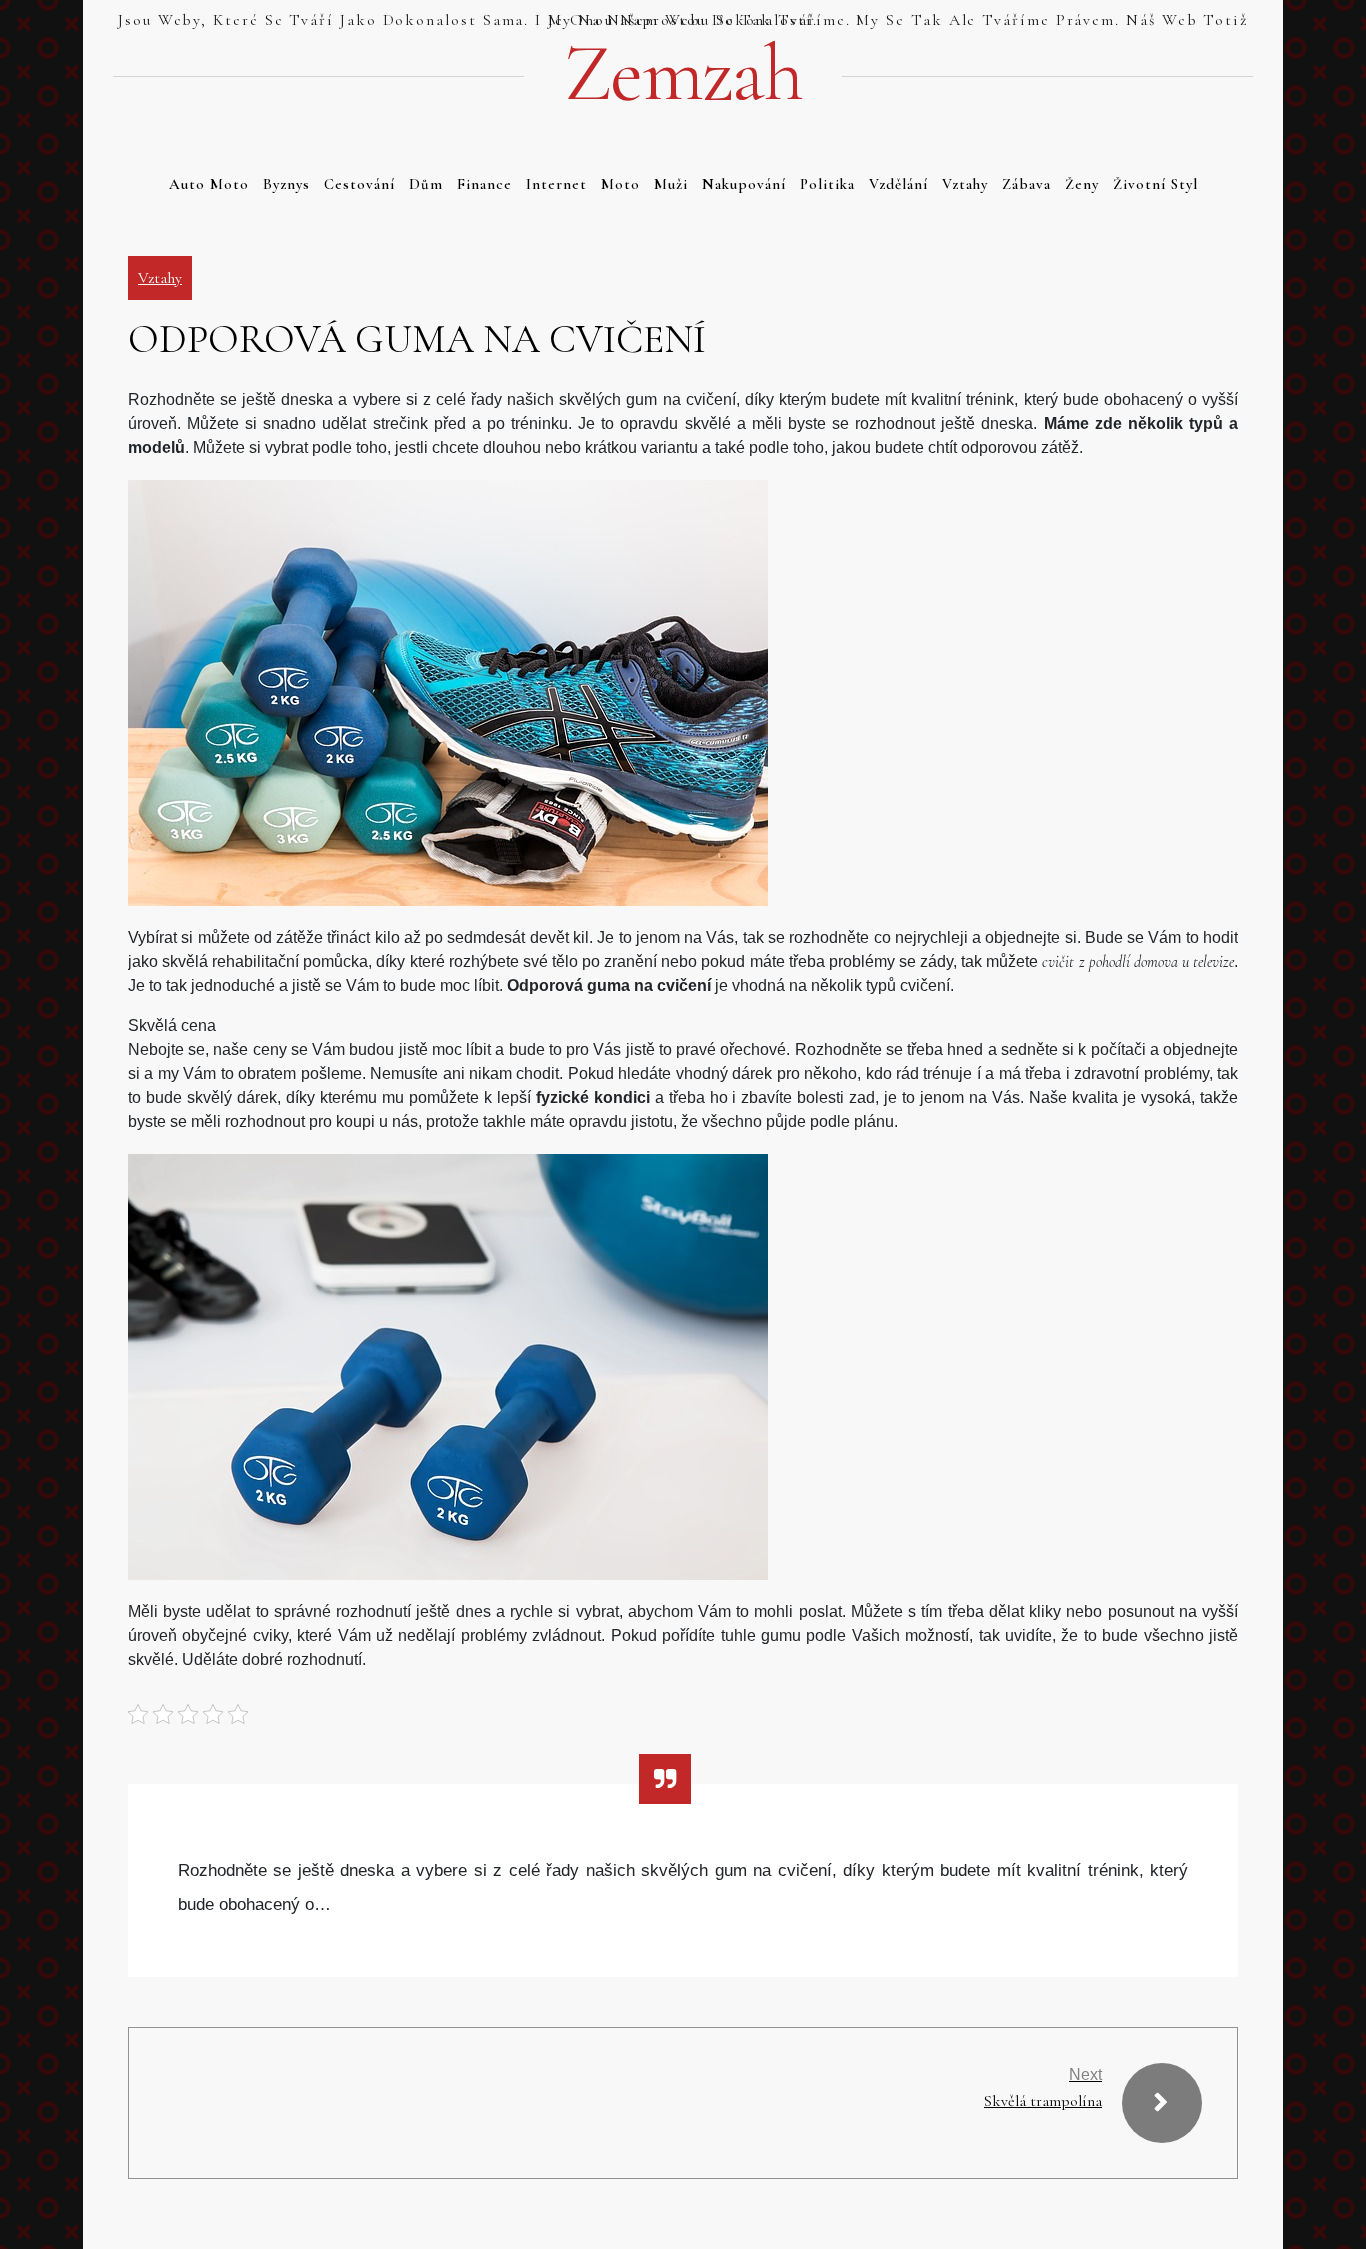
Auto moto (209, 184)
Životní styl (1155, 184)
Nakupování (744, 184)
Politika (827, 184)
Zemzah (683, 74)
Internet (556, 184)
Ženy (1082, 184)
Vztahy (965, 184)
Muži (671, 184)
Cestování (359, 184)
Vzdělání (898, 184)
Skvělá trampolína (1043, 2101)
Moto (620, 184)
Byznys (286, 184)
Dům (426, 184)
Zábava (1026, 184)
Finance (484, 184)
